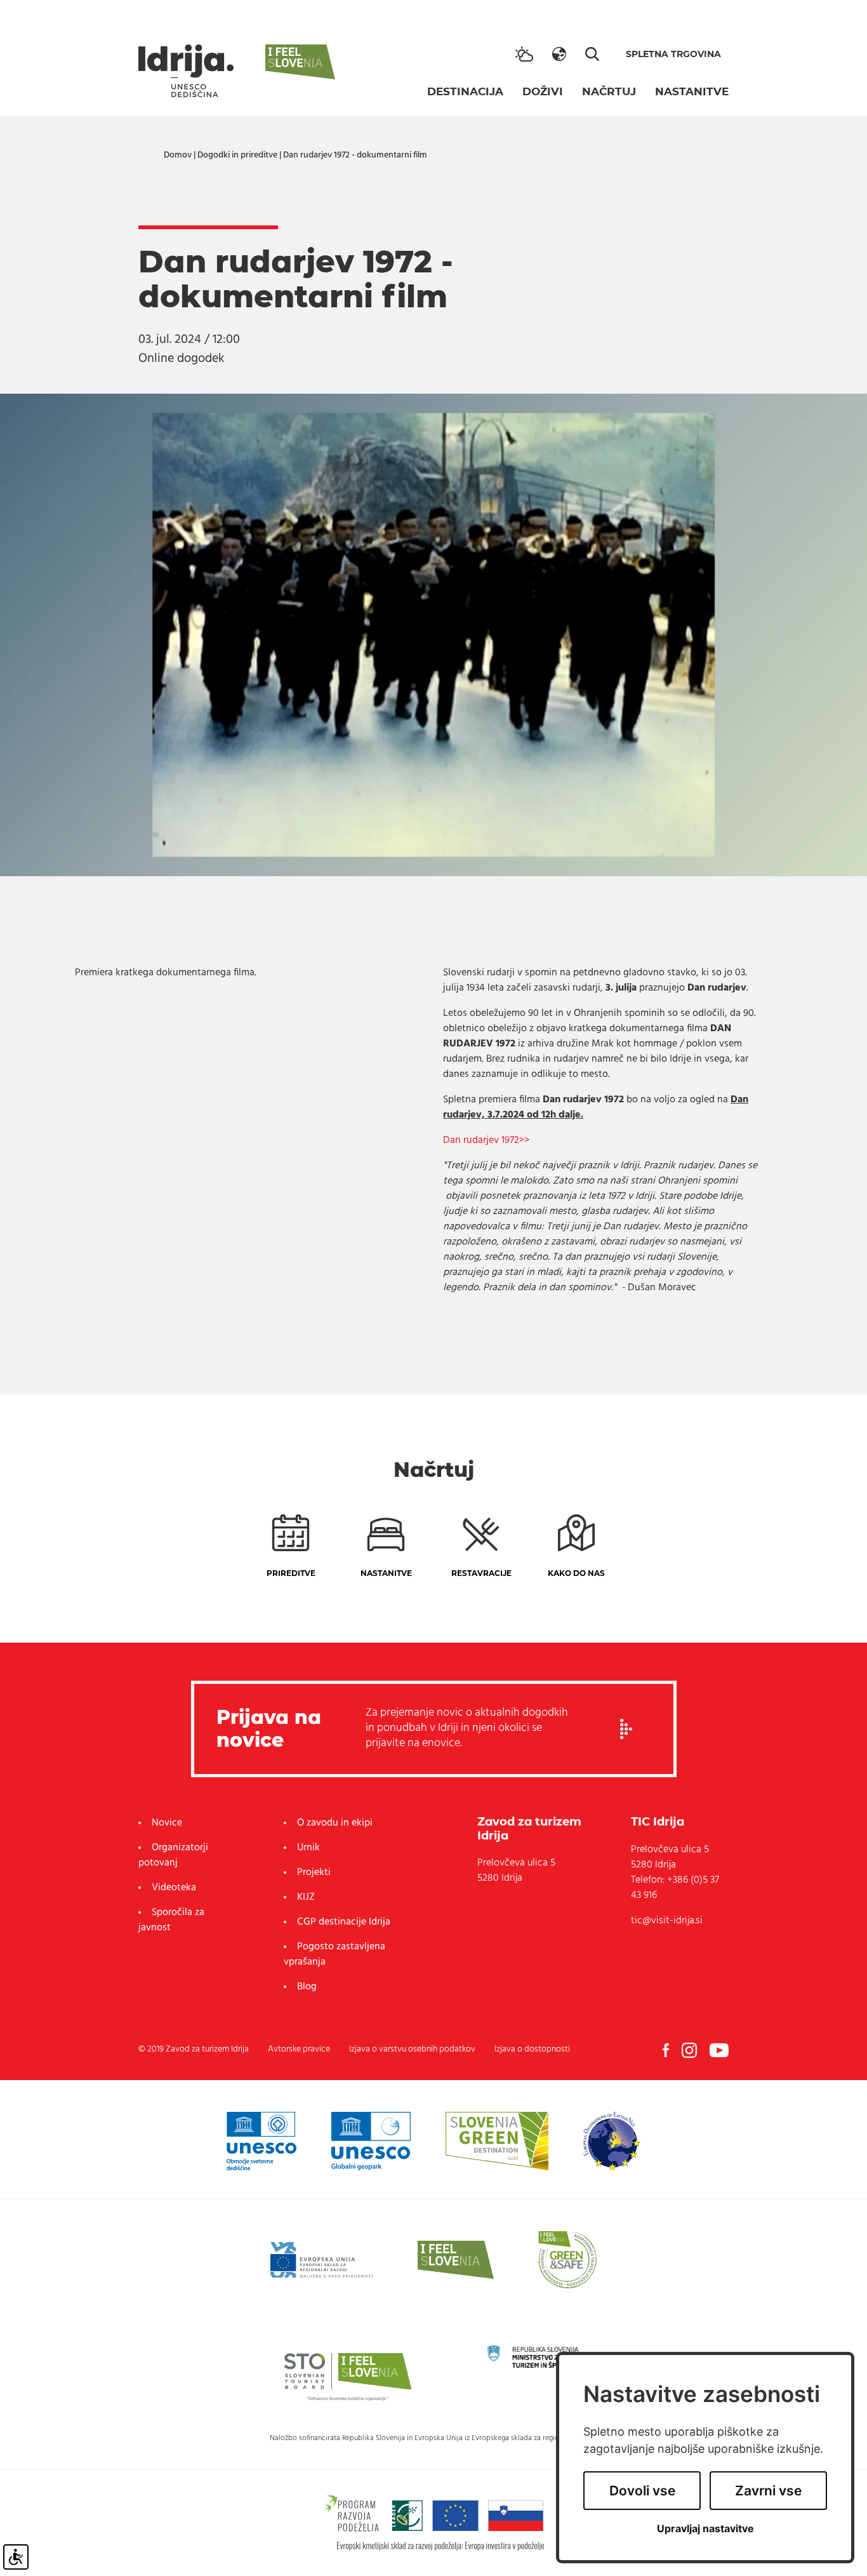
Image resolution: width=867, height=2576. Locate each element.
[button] (559, 54)
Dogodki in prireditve (237, 155)
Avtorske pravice (299, 2049)
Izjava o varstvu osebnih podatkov (412, 2049)
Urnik (308, 1848)
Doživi (543, 91)
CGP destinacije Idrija (344, 1922)
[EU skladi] (322, 2260)
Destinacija (465, 91)
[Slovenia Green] (497, 2141)
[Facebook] (666, 2050)
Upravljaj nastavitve (705, 2529)
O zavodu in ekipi (335, 1823)
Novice (167, 1823)
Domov (178, 155)
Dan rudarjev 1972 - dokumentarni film (355, 155)
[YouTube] (719, 2050)
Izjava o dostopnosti (532, 2049)
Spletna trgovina (673, 54)
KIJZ (306, 1897)
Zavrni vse (768, 2491)
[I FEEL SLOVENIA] (456, 2260)
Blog (307, 1987)
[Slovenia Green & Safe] (567, 2260)
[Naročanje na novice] (626, 1729)
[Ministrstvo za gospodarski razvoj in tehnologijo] (551, 2356)
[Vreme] (524, 54)
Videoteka (174, 1888)
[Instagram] (689, 2050)
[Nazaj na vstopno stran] (186, 71)
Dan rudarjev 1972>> (486, 1140)
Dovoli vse (642, 2491)
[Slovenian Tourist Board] (348, 2376)
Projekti (314, 1872)
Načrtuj (609, 91)
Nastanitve (692, 91)
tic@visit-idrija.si (667, 1921)
